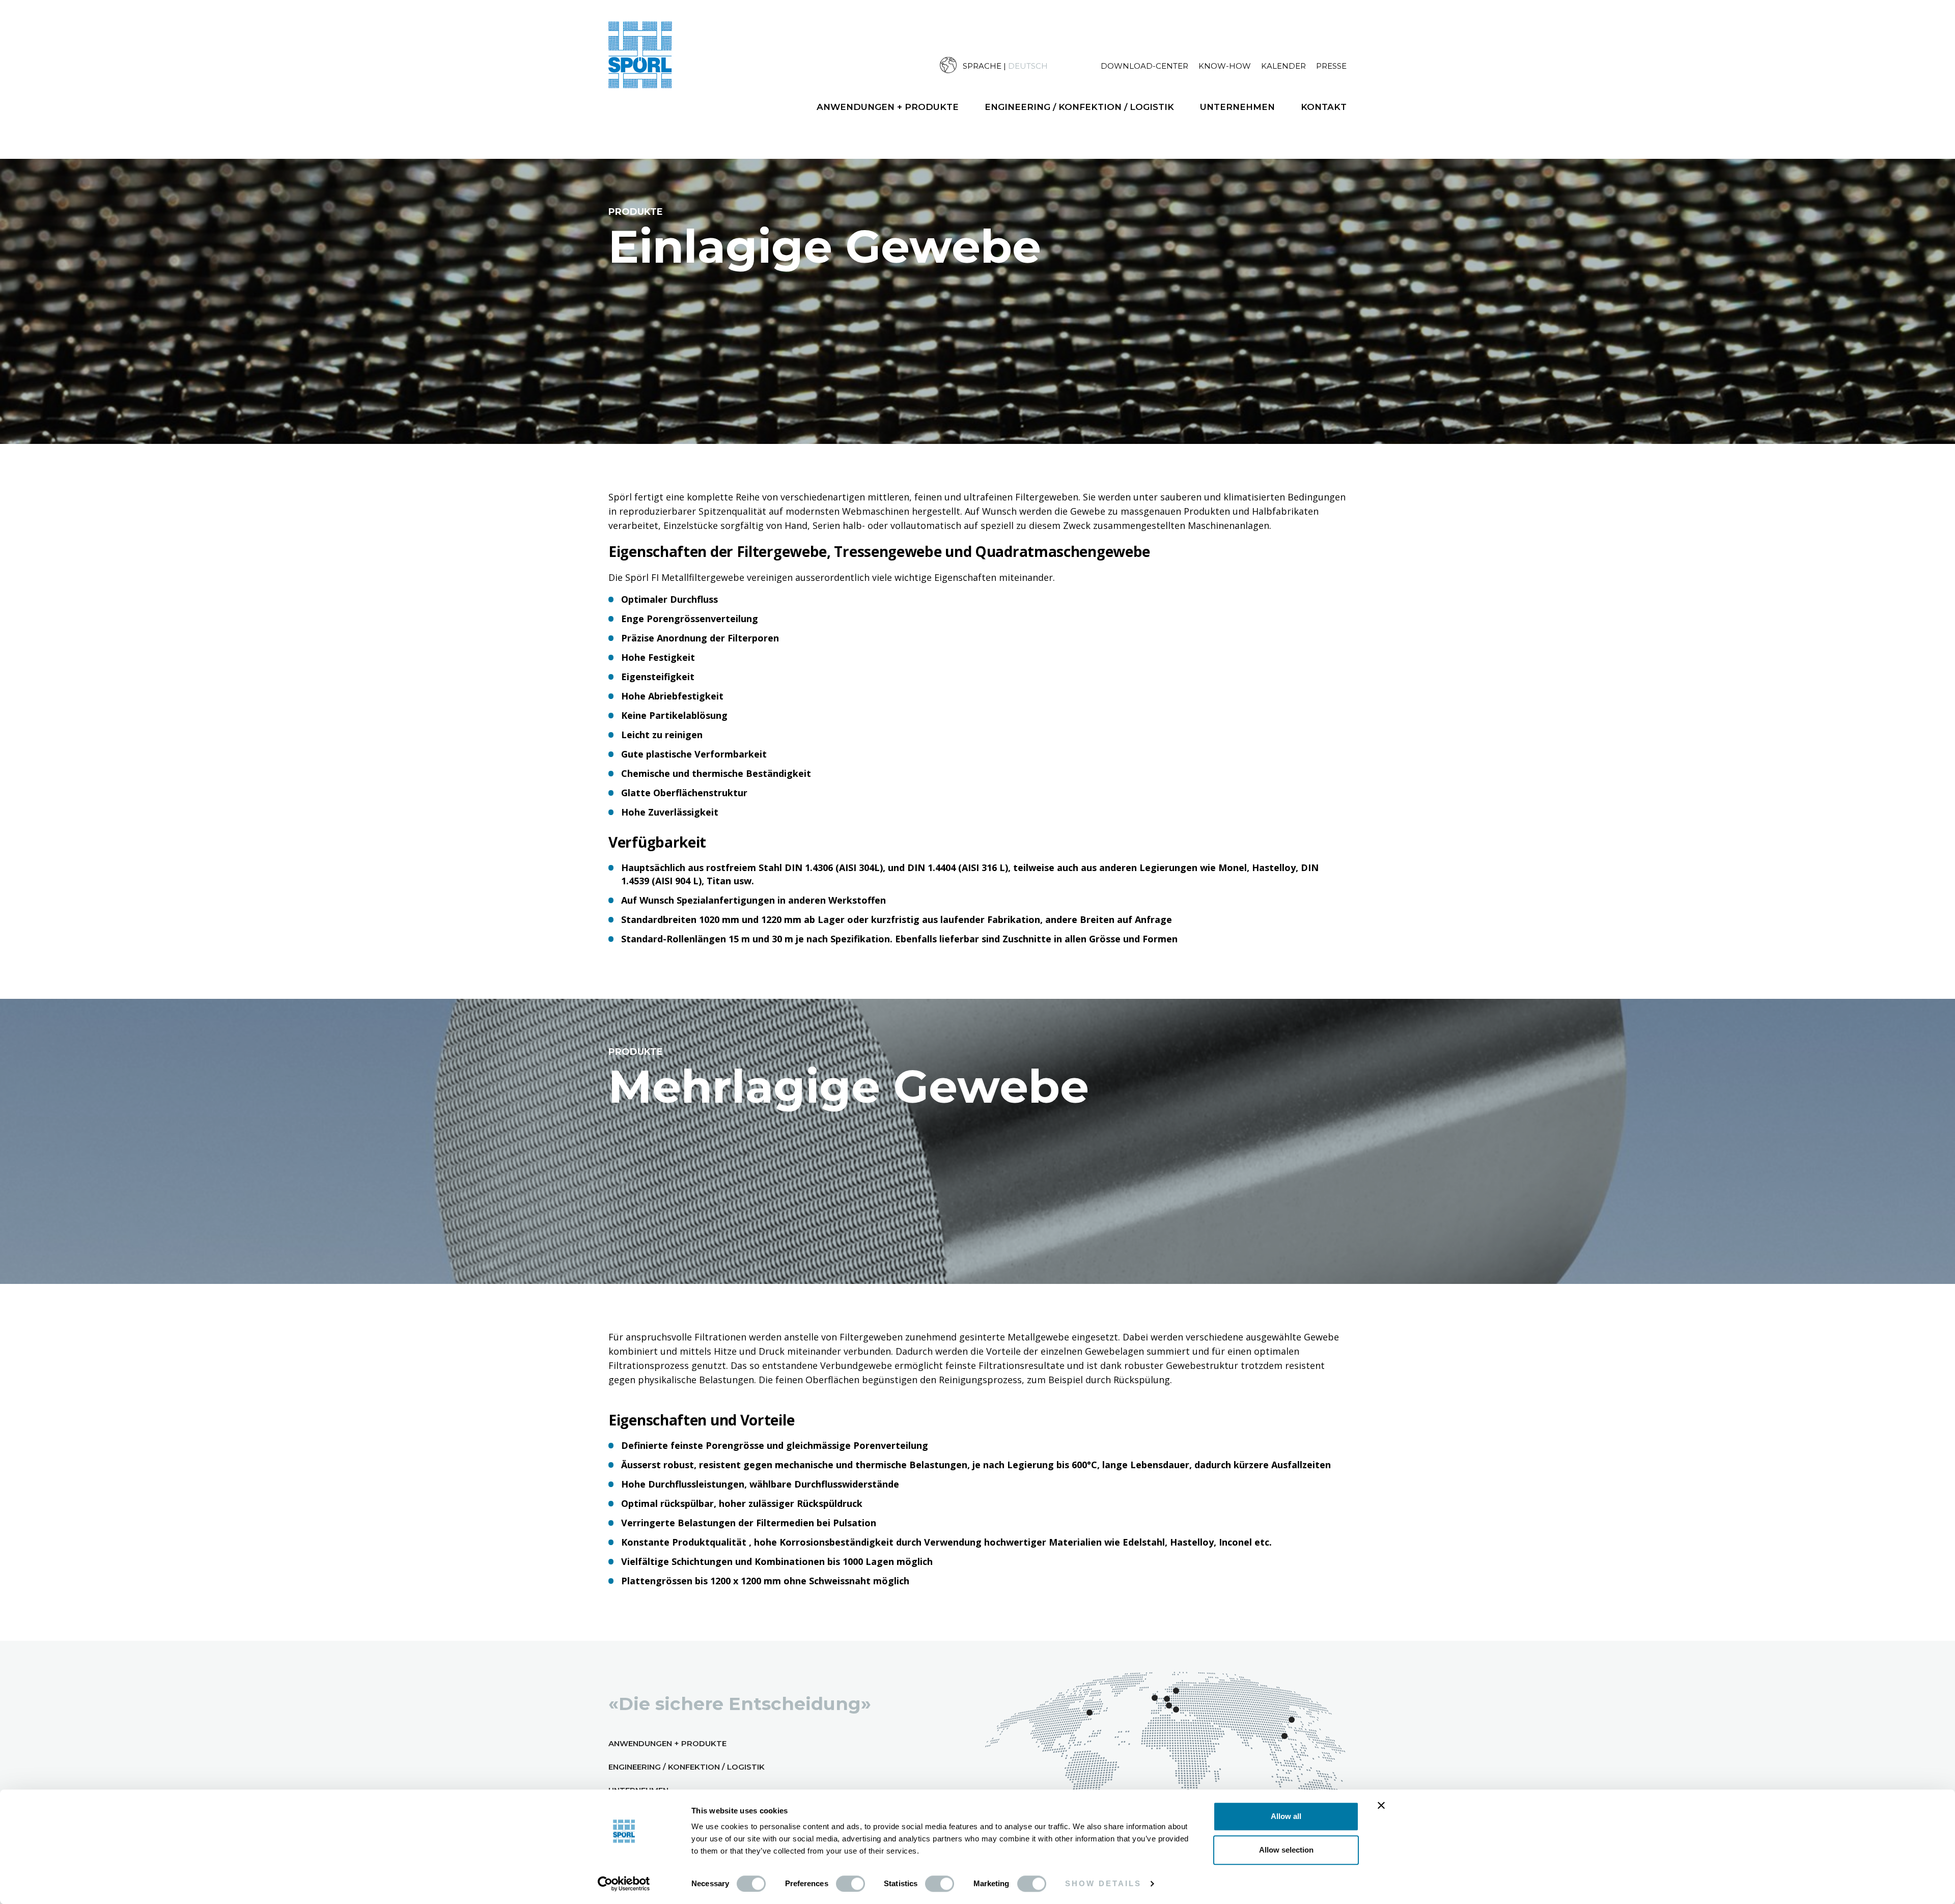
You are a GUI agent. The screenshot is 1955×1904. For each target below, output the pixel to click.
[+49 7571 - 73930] (1925, 971)
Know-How (1225, 66)
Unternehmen (1237, 107)
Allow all (1286, 1816)
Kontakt (1324, 107)
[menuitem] (1020, 65)
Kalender (1283, 66)
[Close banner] (1381, 1805)
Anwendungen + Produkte (888, 107)
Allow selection (1286, 1850)
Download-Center (1144, 66)
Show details (1103, 1883)
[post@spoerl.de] (1925, 1016)
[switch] (850, 1884)
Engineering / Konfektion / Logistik (1079, 107)
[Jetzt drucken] (1925, 1061)
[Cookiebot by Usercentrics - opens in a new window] (624, 1884)
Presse (1331, 66)
